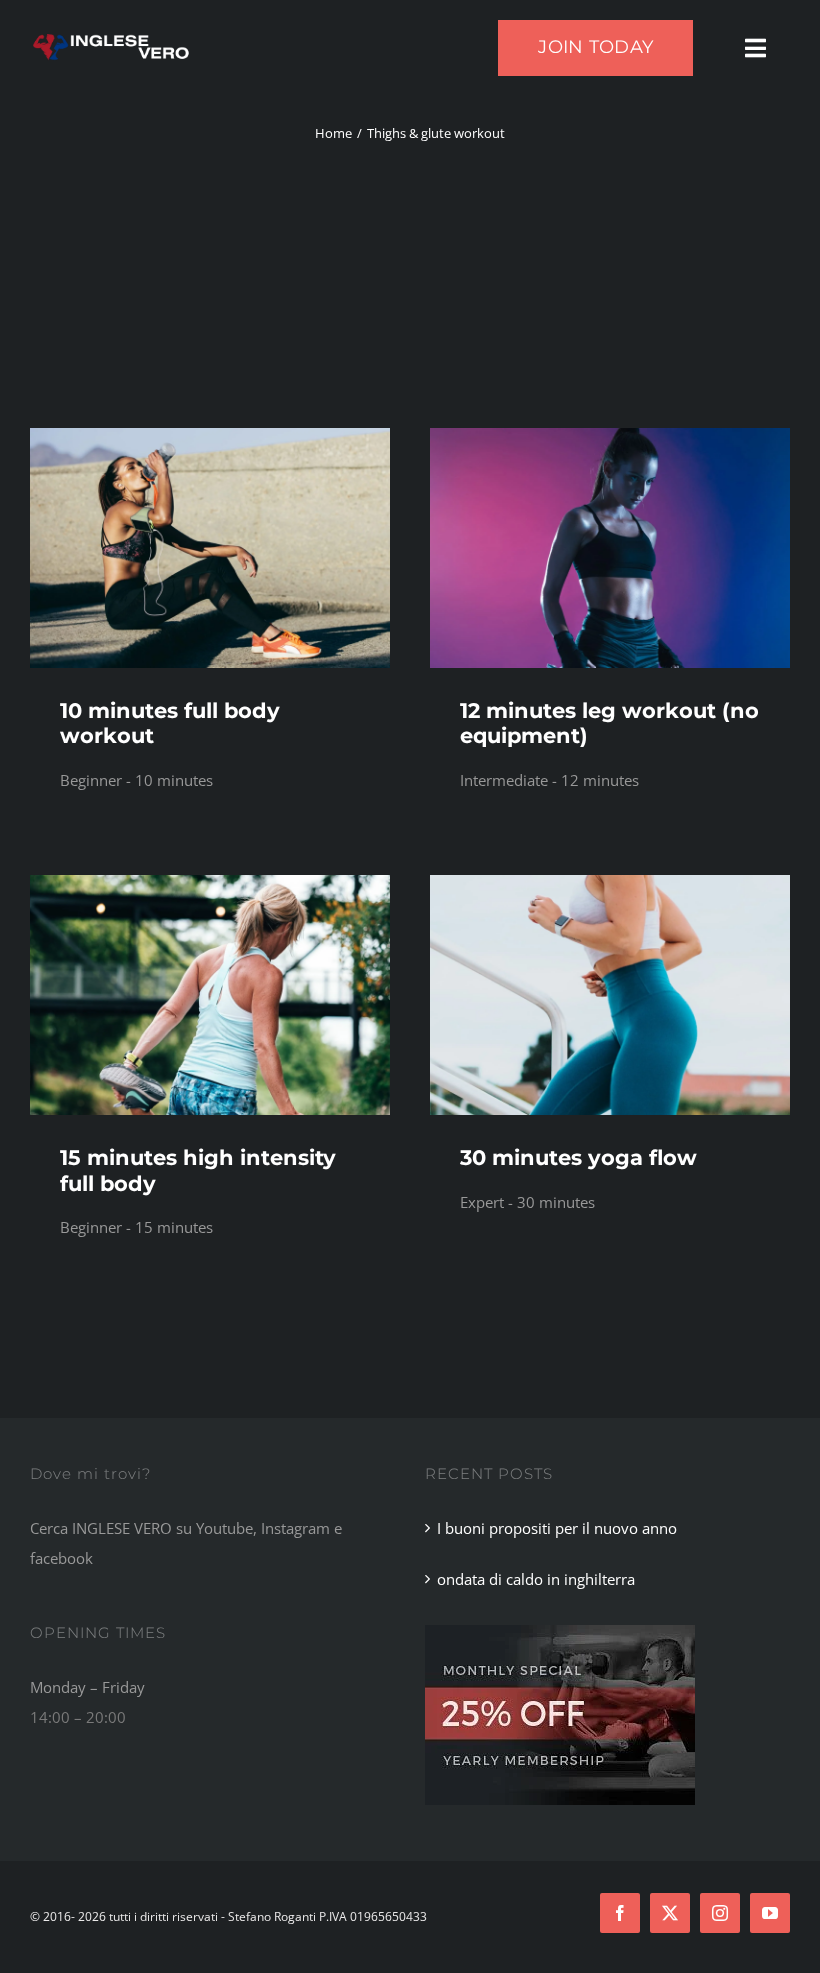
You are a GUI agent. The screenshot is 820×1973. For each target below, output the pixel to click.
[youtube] (770, 1913)
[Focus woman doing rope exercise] (610, 435)
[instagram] (720, 1913)
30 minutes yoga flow (578, 1157)
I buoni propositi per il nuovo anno (557, 1528)
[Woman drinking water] (210, 435)
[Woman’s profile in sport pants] (610, 882)
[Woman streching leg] (210, 882)
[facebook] (620, 1913)
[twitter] (670, 1913)
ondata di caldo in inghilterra (536, 1579)
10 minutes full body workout (170, 723)
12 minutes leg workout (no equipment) (609, 723)
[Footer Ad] (560, 1632)
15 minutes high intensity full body (198, 1170)
